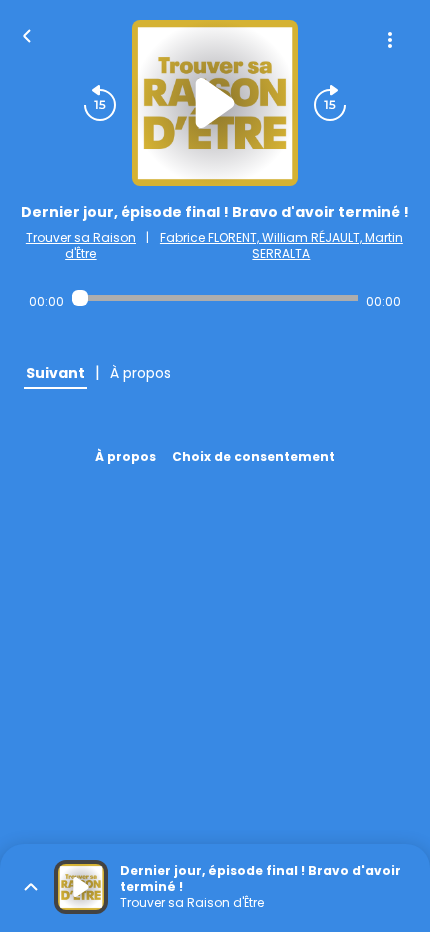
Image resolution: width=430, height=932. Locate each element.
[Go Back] (27, 34)
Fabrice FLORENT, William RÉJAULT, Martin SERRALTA (281, 245)
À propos (125, 456)
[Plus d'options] (390, 40)
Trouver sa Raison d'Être (81, 245)
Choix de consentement (253, 456)
